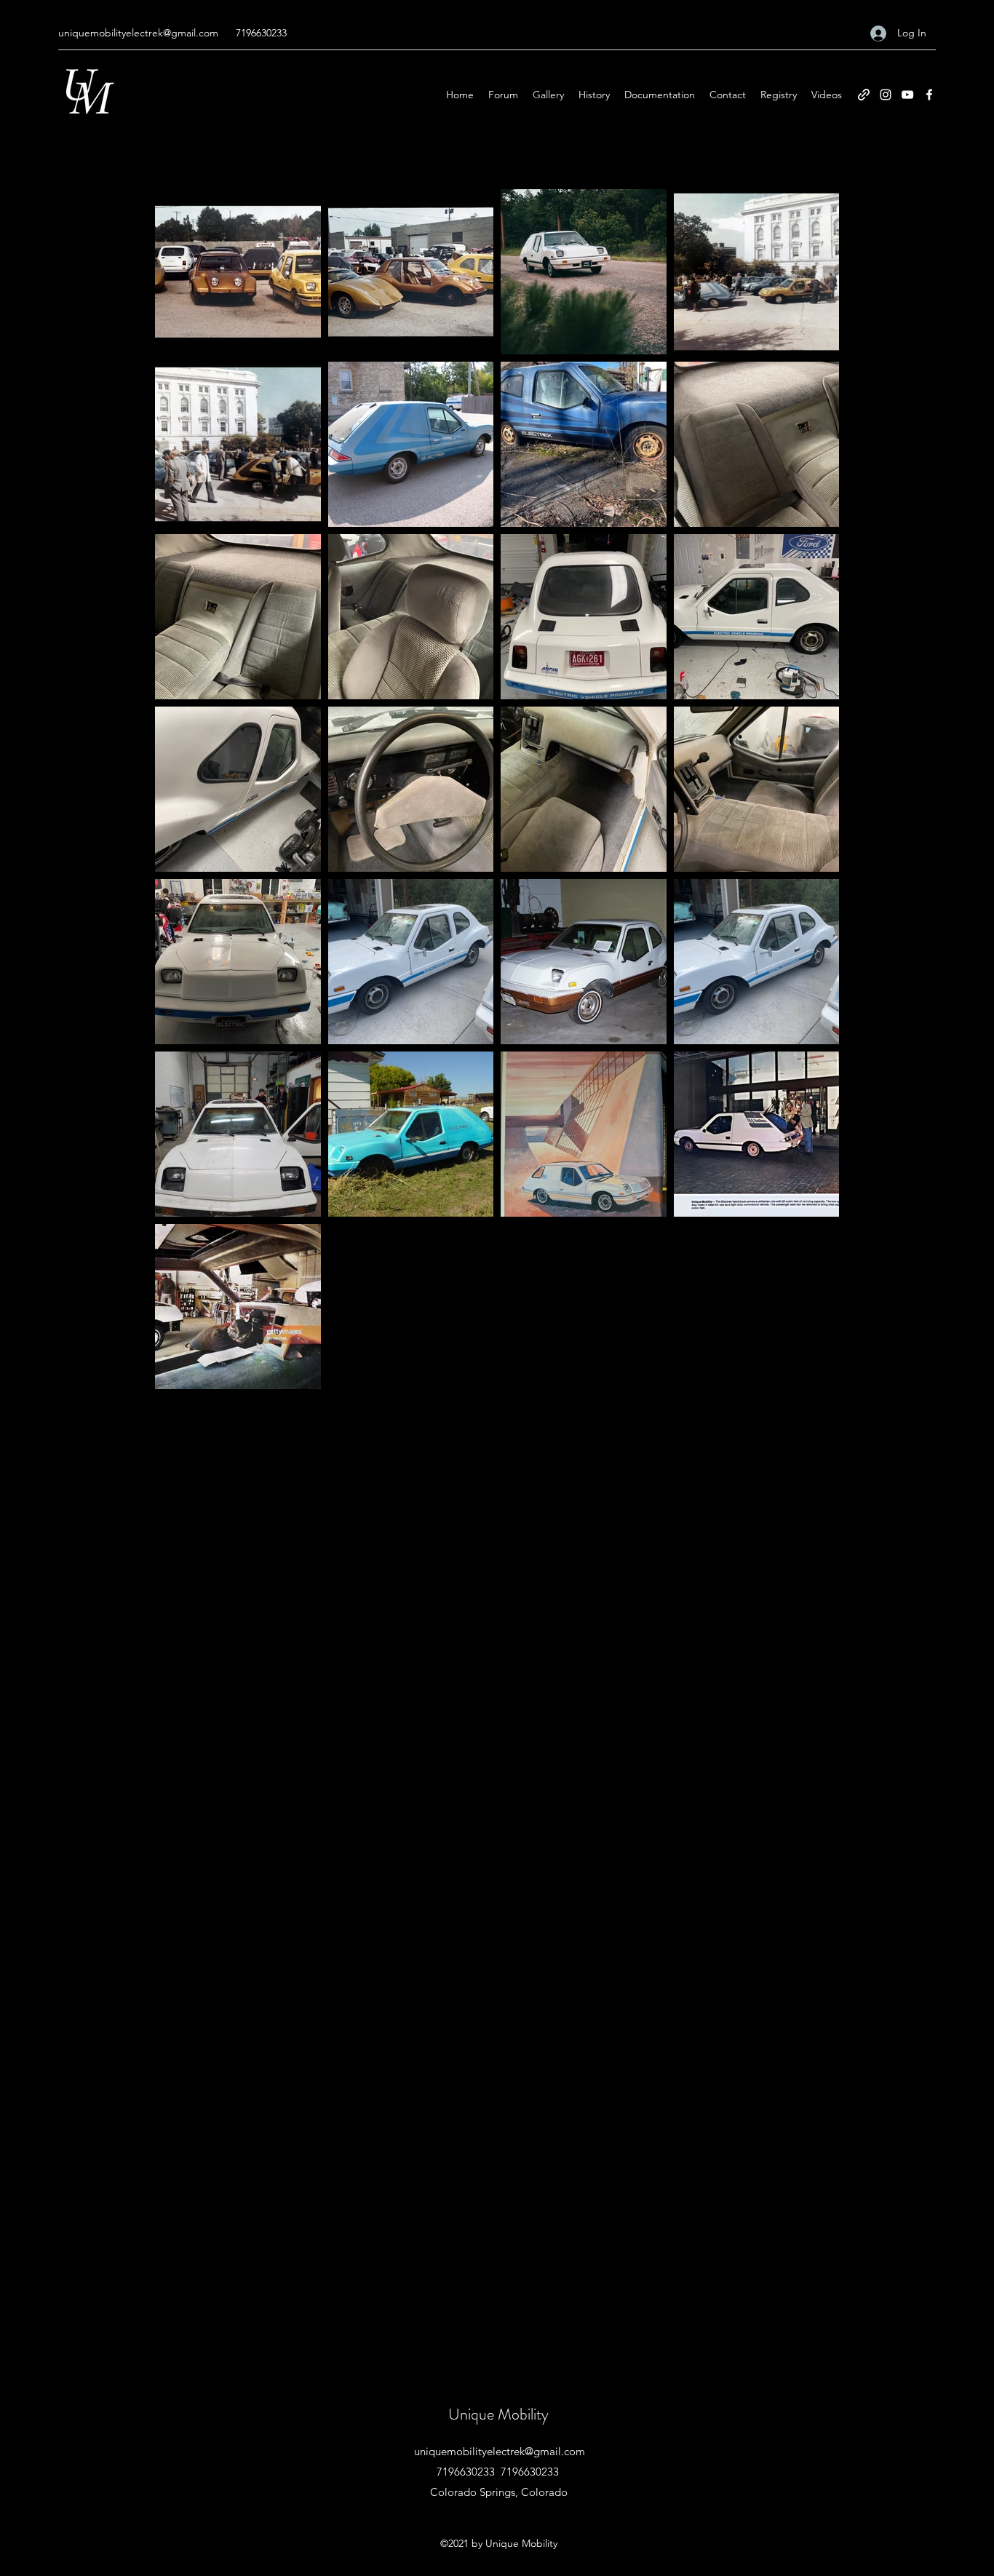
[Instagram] (886, 95)
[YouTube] (907, 95)
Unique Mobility (498, 2414)
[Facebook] (929, 95)
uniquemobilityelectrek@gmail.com (138, 33)
